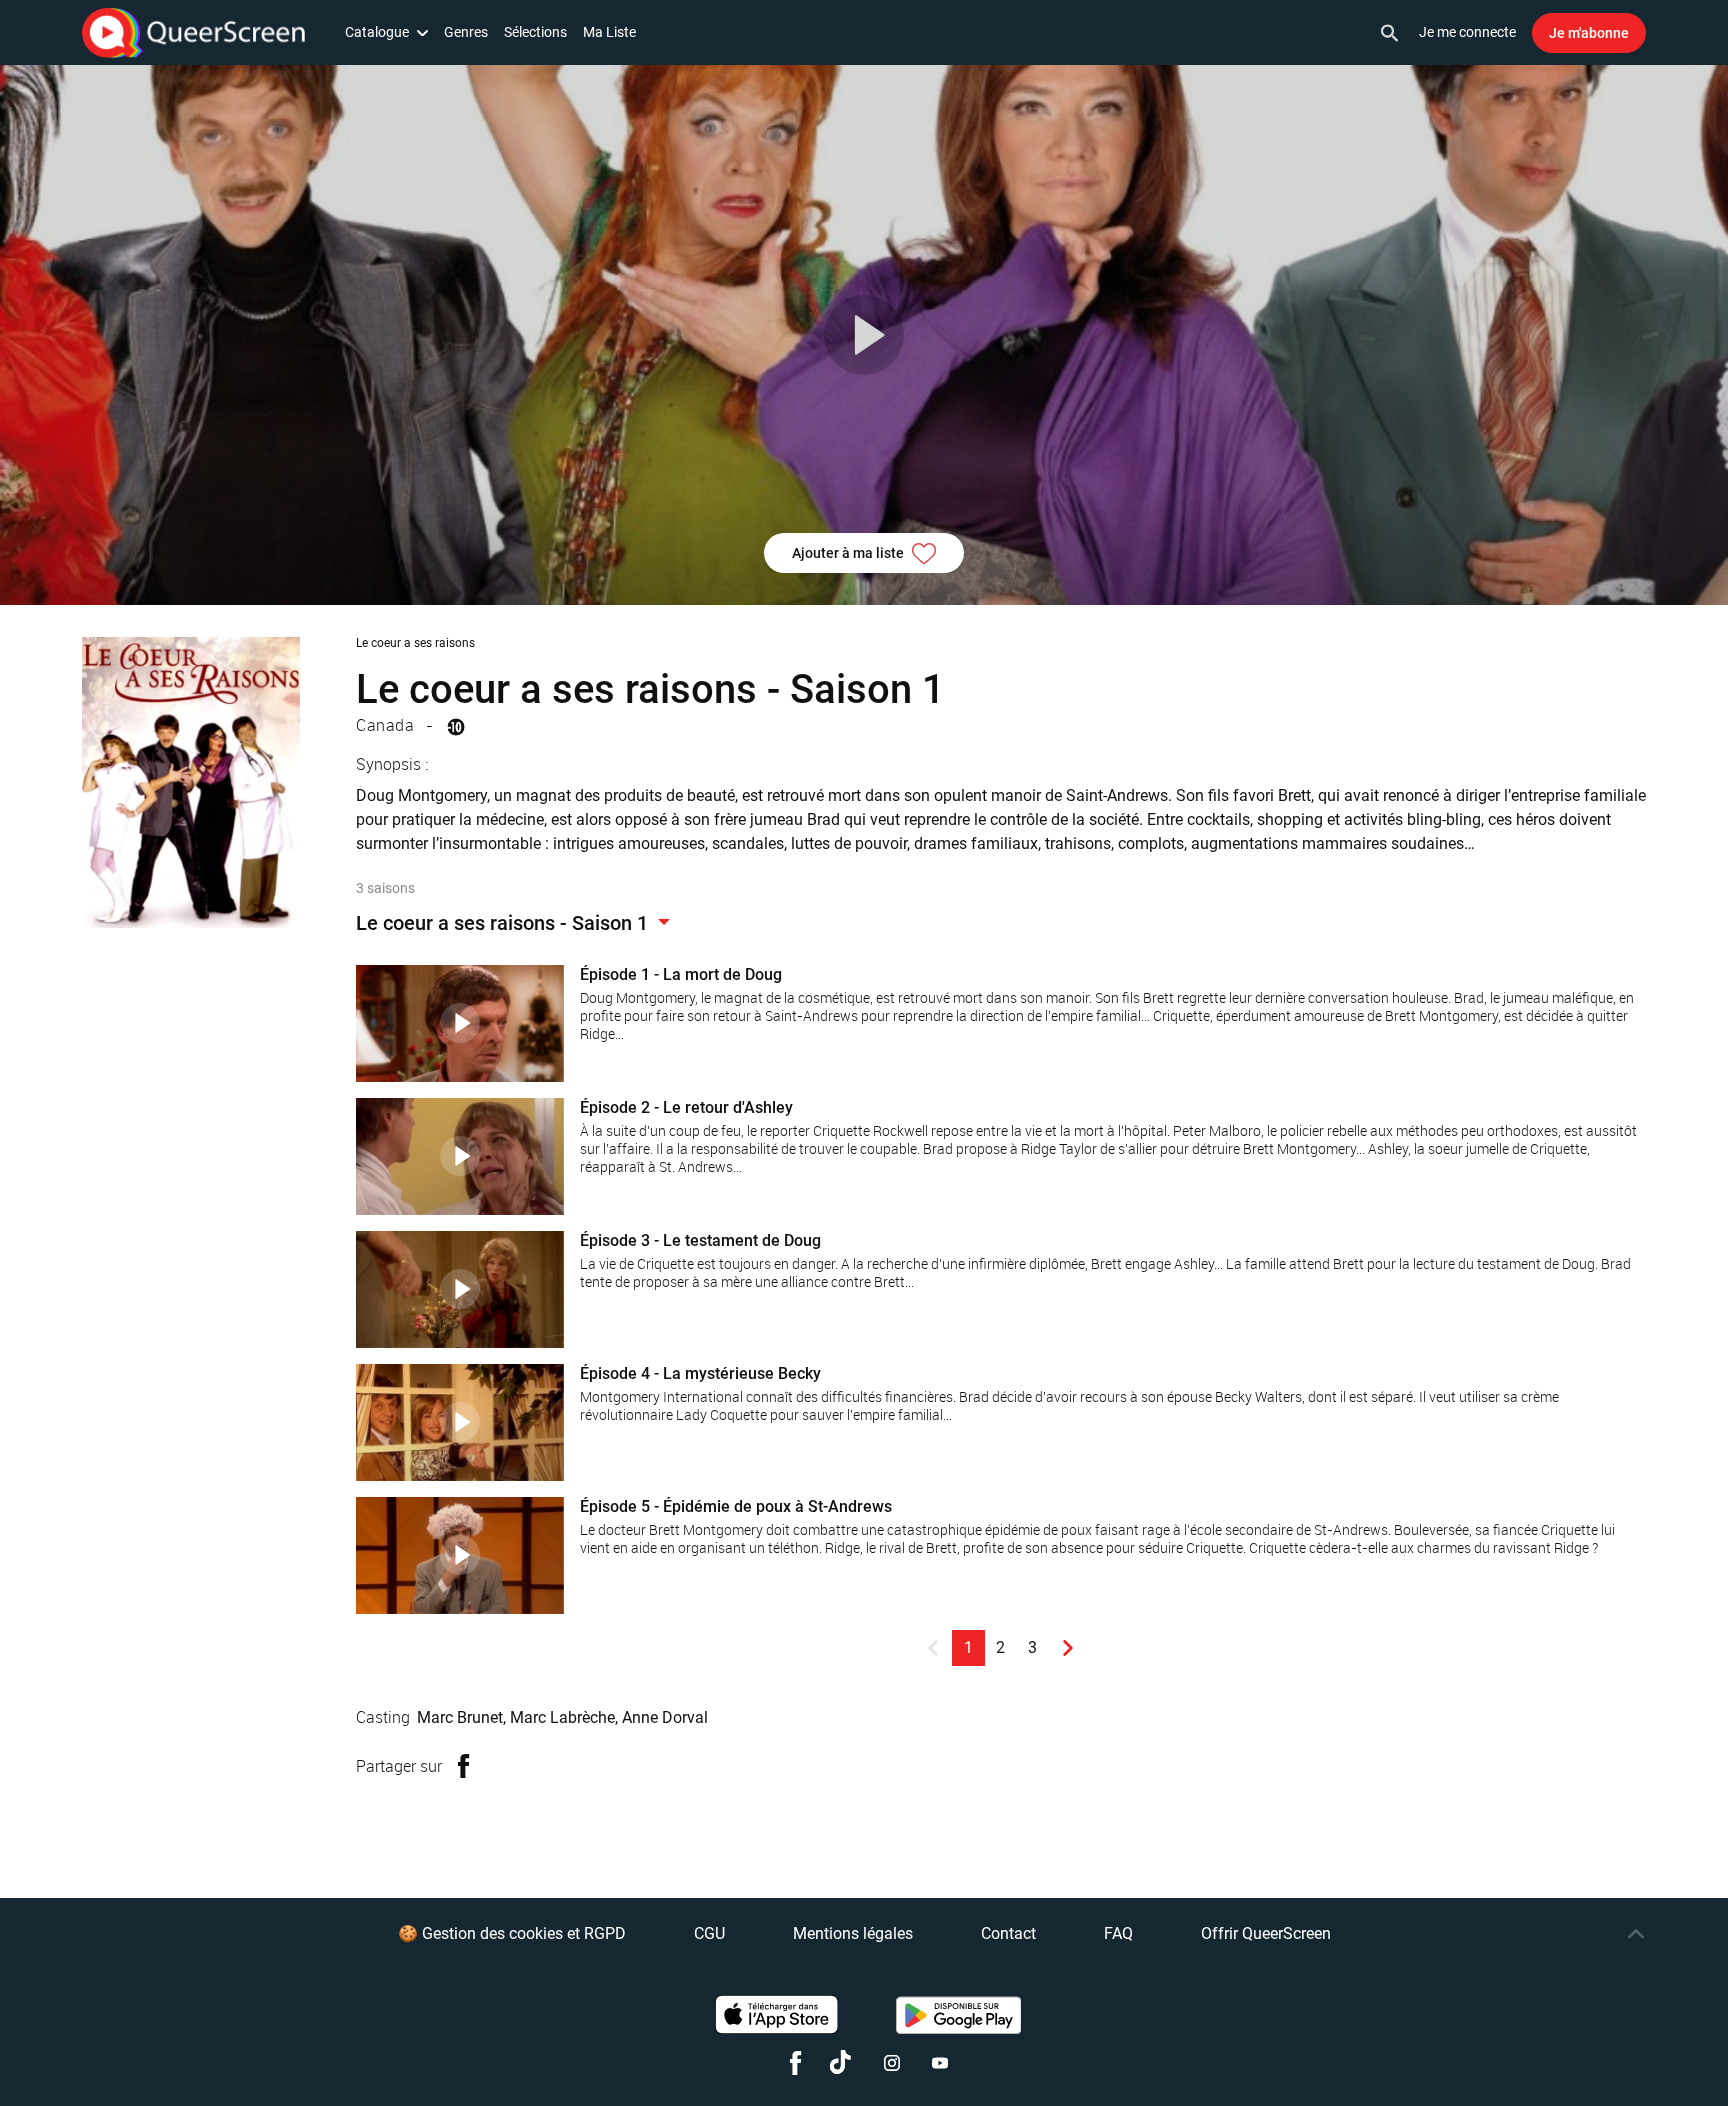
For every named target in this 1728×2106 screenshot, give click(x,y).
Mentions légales (853, 1933)
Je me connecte (1467, 32)
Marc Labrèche (562, 1717)
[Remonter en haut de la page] (1636, 1934)
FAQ (1118, 1933)
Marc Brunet (460, 1717)
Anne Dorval (665, 1717)
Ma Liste (609, 32)
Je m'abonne (1589, 33)
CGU (709, 1933)
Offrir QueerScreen (1266, 1933)
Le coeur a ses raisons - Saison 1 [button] (504, 923)
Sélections (535, 32)
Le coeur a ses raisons (415, 643)
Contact (1008, 1933)
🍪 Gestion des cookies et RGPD (512, 1933)
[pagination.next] (1068, 1648)
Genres (466, 32)
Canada (385, 725)
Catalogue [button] (377, 32)
